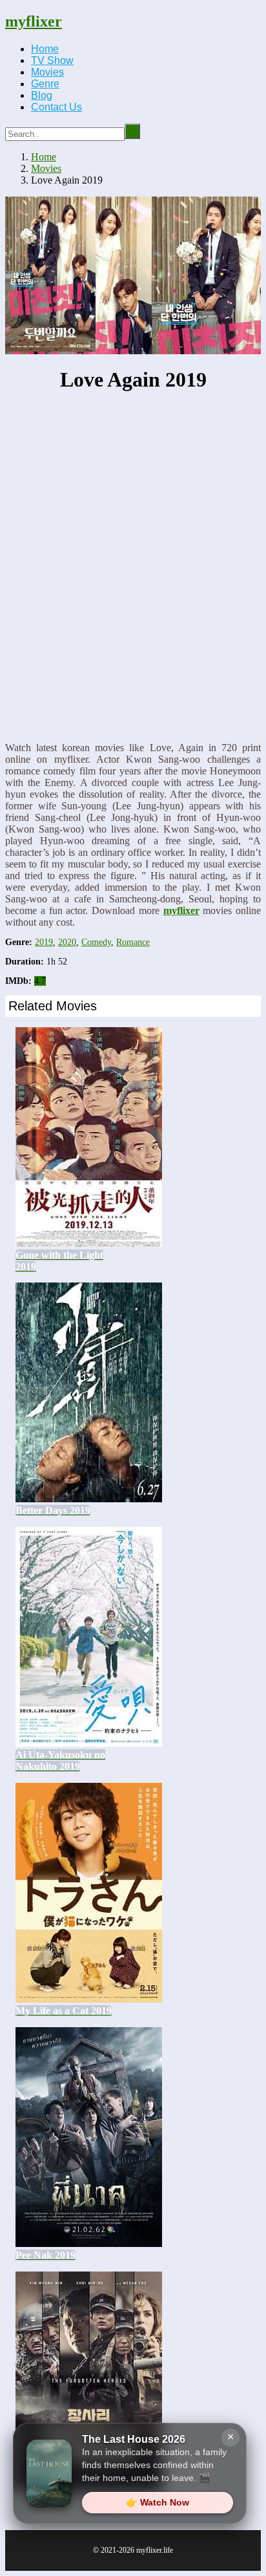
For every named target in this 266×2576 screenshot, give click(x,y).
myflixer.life (155, 2550)
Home (45, 49)
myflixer (34, 21)
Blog (42, 95)
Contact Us (56, 107)
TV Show (52, 60)
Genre (45, 84)
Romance (133, 942)
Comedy (96, 942)
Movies (47, 72)
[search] (132, 131)
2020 (67, 942)
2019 (44, 942)
